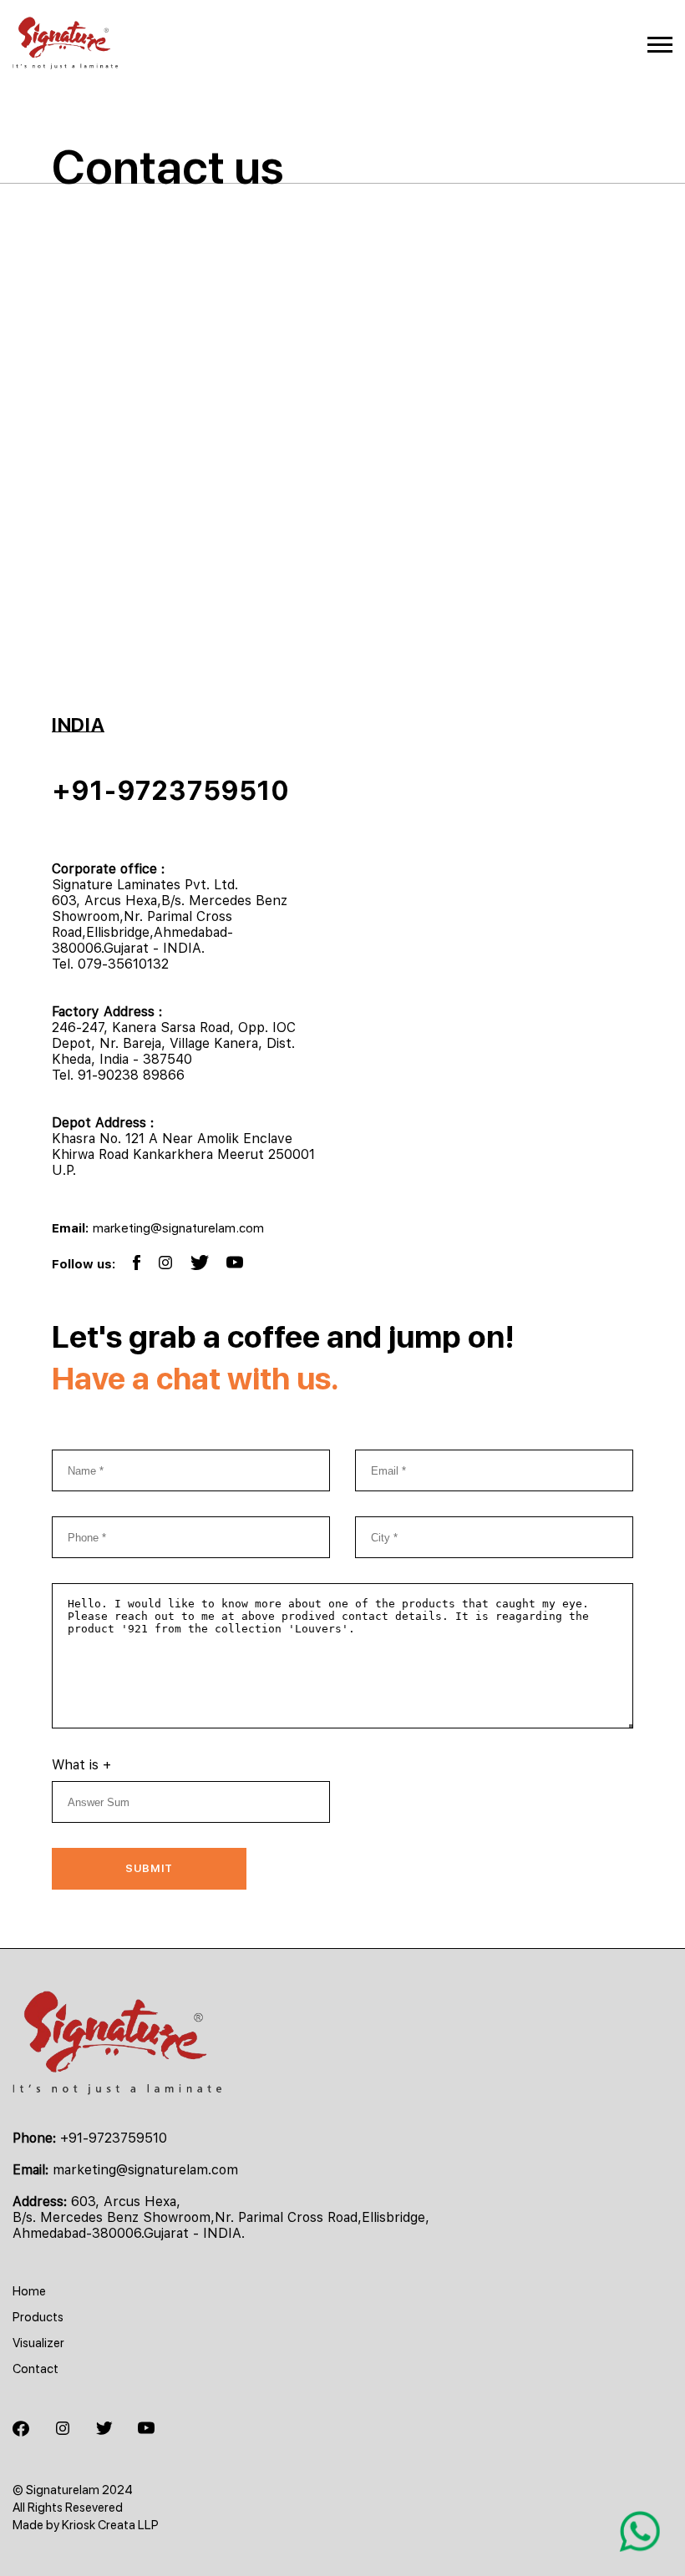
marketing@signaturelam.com (178, 1228)
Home (29, 2291)
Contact (36, 2369)
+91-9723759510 (170, 791)
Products (38, 2317)
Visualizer (38, 2343)
